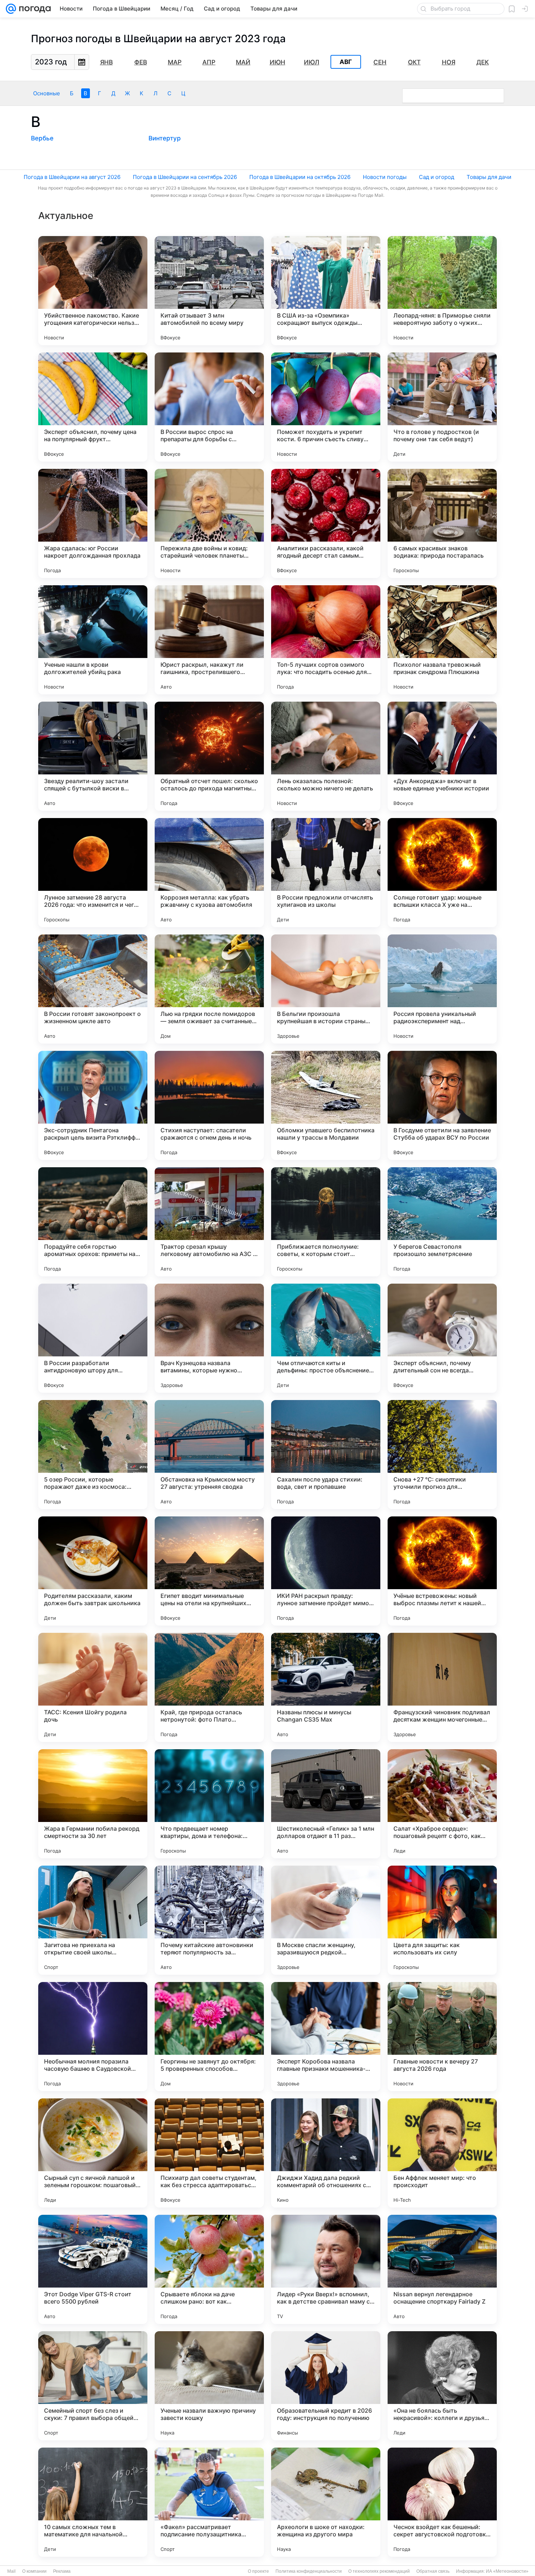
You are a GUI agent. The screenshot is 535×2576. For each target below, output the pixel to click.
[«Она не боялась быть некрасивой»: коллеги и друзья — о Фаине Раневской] (442, 2386)
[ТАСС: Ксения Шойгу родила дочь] (93, 1687)
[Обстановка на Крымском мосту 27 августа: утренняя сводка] (209, 1455)
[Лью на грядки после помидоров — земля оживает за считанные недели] (209, 989)
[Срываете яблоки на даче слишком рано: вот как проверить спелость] (209, 2269)
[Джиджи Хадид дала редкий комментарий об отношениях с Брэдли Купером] (326, 2153)
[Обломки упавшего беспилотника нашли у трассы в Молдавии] (326, 1105)
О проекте (258, 2571)
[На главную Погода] (33, 9)
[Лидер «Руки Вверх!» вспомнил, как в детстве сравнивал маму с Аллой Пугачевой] (326, 2269)
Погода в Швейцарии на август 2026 (72, 177)
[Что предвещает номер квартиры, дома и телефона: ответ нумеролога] (209, 1804)
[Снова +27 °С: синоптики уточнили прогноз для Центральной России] (442, 1455)
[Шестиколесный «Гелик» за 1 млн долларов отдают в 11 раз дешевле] (326, 1804)
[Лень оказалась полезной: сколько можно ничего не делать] (326, 756)
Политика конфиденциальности (309, 2571)
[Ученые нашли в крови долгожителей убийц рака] (93, 640)
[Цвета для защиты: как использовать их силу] (442, 1920)
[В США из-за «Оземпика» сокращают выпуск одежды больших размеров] (326, 291)
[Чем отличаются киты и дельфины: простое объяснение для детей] (326, 1338)
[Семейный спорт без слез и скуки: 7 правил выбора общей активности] (93, 2386)
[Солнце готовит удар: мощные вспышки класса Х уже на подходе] (442, 873)
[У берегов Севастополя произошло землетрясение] (442, 1222)
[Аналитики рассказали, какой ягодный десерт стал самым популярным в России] (326, 523)
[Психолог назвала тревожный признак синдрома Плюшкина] (442, 640)
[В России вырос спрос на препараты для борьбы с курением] (209, 407)
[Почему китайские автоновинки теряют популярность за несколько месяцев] (209, 1920)
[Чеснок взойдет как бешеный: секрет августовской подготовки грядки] (442, 2502)
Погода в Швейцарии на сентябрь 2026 (185, 177)
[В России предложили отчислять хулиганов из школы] (326, 873)
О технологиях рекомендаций (379, 2571)
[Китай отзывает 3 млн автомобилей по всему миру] (209, 291)
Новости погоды (385, 177)
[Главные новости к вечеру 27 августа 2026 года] (442, 2037)
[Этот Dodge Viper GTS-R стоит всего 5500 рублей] (93, 2269)
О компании (34, 2571)
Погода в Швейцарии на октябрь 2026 (300, 177)
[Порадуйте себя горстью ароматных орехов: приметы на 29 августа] (93, 1222)
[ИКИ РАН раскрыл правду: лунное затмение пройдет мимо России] (326, 1571)
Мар (175, 62)
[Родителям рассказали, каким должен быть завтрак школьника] (93, 1571)
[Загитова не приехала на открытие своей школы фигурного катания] (93, 1920)
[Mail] (11, 9)
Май (243, 62)
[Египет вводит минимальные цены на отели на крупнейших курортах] (209, 1571)
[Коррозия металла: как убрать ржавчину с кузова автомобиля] (209, 873)
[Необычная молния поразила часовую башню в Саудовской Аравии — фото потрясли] (93, 2037)
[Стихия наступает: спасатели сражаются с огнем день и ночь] (209, 1105)
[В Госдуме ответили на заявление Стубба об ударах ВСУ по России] (442, 1105)
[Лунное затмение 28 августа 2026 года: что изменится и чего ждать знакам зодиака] (93, 873)
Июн (278, 62)
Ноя (449, 62)
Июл (312, 62)
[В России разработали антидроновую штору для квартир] (93, 1338)
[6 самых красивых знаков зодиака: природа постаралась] (442, 523)
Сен (380, 62)
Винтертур (165, 138)
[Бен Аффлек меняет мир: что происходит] (442, 2153)
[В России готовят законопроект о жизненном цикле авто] (93, 989)
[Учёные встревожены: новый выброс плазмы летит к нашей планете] (442, 1571)
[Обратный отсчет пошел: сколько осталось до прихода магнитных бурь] (209, 756)
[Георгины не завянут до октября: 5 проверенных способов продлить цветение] (209, 2037)
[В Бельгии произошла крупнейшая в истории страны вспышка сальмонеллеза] (326, 989)
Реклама (62, 2571)
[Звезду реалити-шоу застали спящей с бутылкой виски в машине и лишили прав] (93, 756)
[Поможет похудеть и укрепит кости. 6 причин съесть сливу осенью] (326, 407)
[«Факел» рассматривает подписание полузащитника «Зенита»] (209, 2502)
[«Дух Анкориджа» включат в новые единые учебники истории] (442, 756)
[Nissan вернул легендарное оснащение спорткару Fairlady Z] (442, 2269)
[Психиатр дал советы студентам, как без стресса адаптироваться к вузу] (209, 2153)
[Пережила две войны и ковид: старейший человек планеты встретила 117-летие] (209, 523)
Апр (209, 62)
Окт (414, 62)
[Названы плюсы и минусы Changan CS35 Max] (326, 1687)
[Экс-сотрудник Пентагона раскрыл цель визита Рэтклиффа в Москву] (93, 1105)
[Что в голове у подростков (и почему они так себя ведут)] (442, 407)
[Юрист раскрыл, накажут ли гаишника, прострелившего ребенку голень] (209, 640)
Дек (483, 62)
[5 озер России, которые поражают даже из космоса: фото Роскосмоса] (93, 1455)
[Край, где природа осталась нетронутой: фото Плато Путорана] (209, 1687)
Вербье (42, 138)
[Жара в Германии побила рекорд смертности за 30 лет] (93, 1804)
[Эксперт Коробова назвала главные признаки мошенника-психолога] (326, 2037)
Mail (11, 2571)
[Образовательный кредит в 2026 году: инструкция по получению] (326, 2386)
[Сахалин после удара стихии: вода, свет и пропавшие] (326, 1455)
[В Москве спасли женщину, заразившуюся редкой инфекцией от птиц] (326, 1920)
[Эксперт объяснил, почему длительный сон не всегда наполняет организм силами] (442, 1338)
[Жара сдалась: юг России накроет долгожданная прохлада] (93, 523)
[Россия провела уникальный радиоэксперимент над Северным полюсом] (442, 989)
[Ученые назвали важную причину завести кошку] (209, 2386)
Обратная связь (433, 2571)
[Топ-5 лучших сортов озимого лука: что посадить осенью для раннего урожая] (326, 640)
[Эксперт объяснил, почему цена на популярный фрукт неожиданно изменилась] (93, 407)
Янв (106, 62)
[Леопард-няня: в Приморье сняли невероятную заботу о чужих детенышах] (442, 291)
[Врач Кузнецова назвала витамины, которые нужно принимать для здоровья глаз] (209, 1338)
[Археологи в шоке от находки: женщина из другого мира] (326, 2502)
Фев (141, 62)
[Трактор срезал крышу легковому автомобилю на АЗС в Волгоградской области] (209, 1222)
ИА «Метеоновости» (507, 2571)
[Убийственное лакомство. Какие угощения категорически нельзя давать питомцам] (93, 291)
